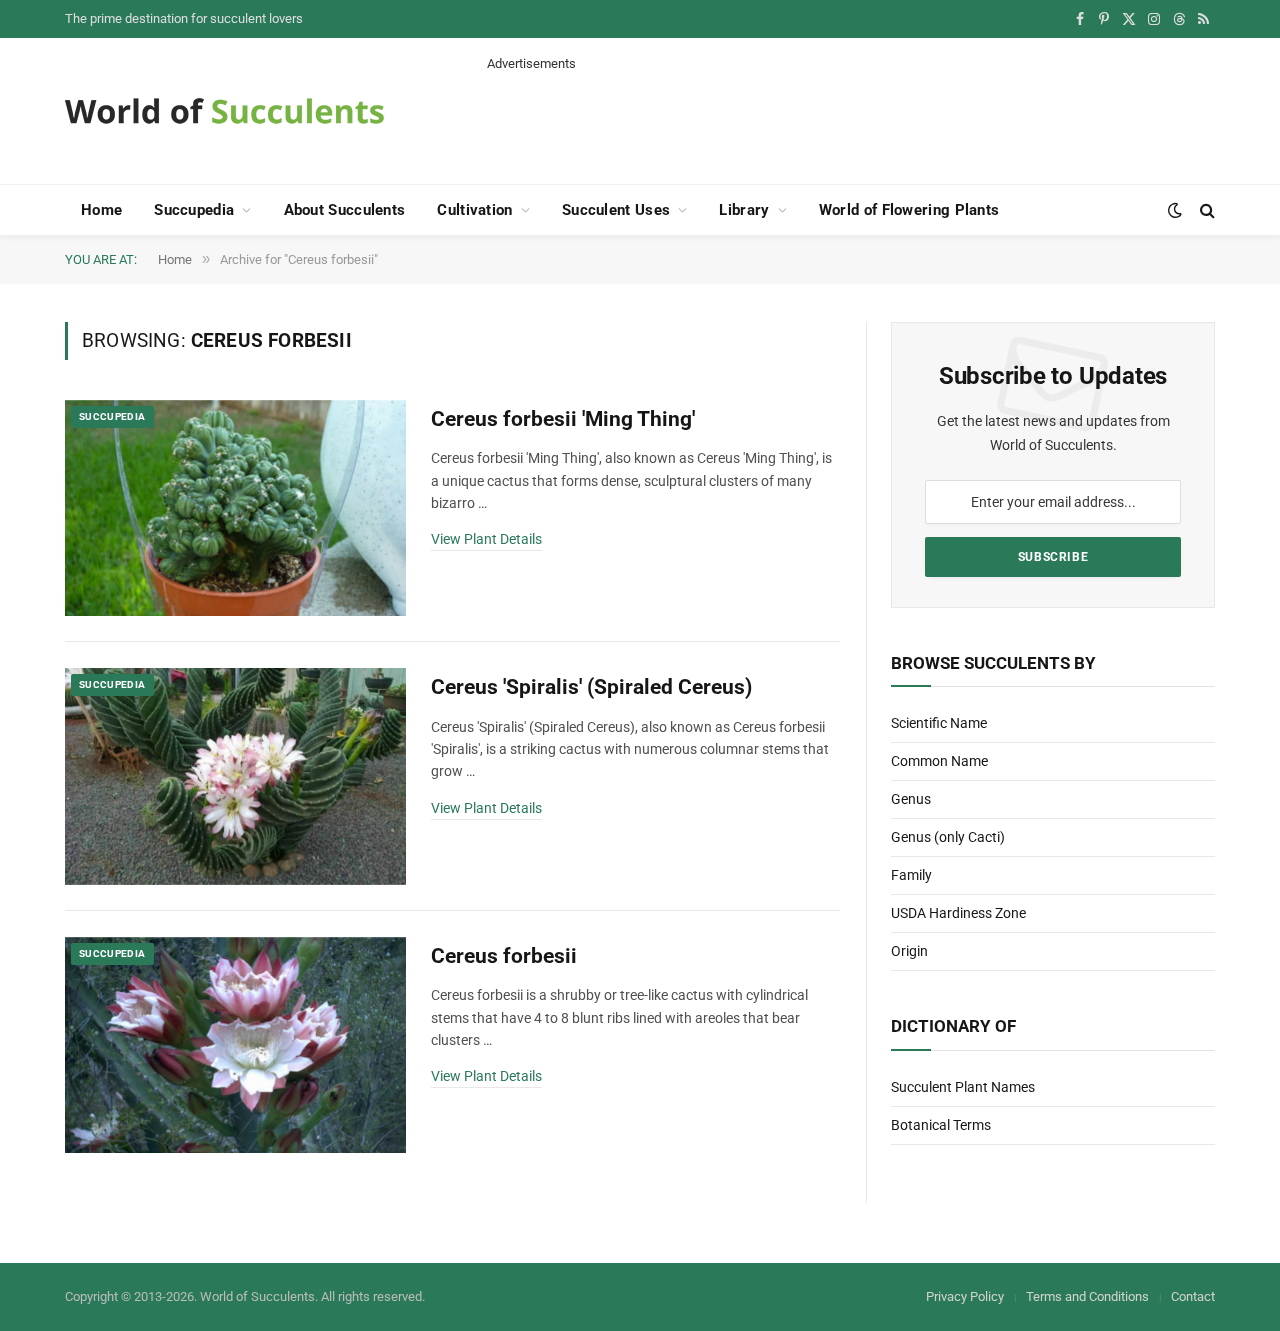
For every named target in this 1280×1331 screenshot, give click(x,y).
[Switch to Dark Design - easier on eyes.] (1175, 210)
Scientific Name (939, 723)
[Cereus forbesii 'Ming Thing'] (235, 508)
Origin (909, 951)
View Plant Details (486, 539)
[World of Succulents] (225, 111)
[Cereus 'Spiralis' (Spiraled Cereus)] (235, 776)
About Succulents (345, 210)
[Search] (1205, 210)
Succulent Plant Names (963, 1087)
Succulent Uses (616, 210)
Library (744, 210)
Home (101, 210)
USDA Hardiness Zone (958, 913)
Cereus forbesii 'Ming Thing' (563, 419)
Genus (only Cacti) (948, 837)
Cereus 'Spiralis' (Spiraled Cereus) (591, 687)
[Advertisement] (851, 118)
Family (911, 875)
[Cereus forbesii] (235, 1045)
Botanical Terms (941, 1125)
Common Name (939, 761)
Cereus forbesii (504, 956)
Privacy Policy (965, 1296)
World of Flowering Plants (909, 210)
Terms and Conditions (1087, 1296)
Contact (1193, 1296)
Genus (911, 799)
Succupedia (194, 210)
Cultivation (474, 210)
